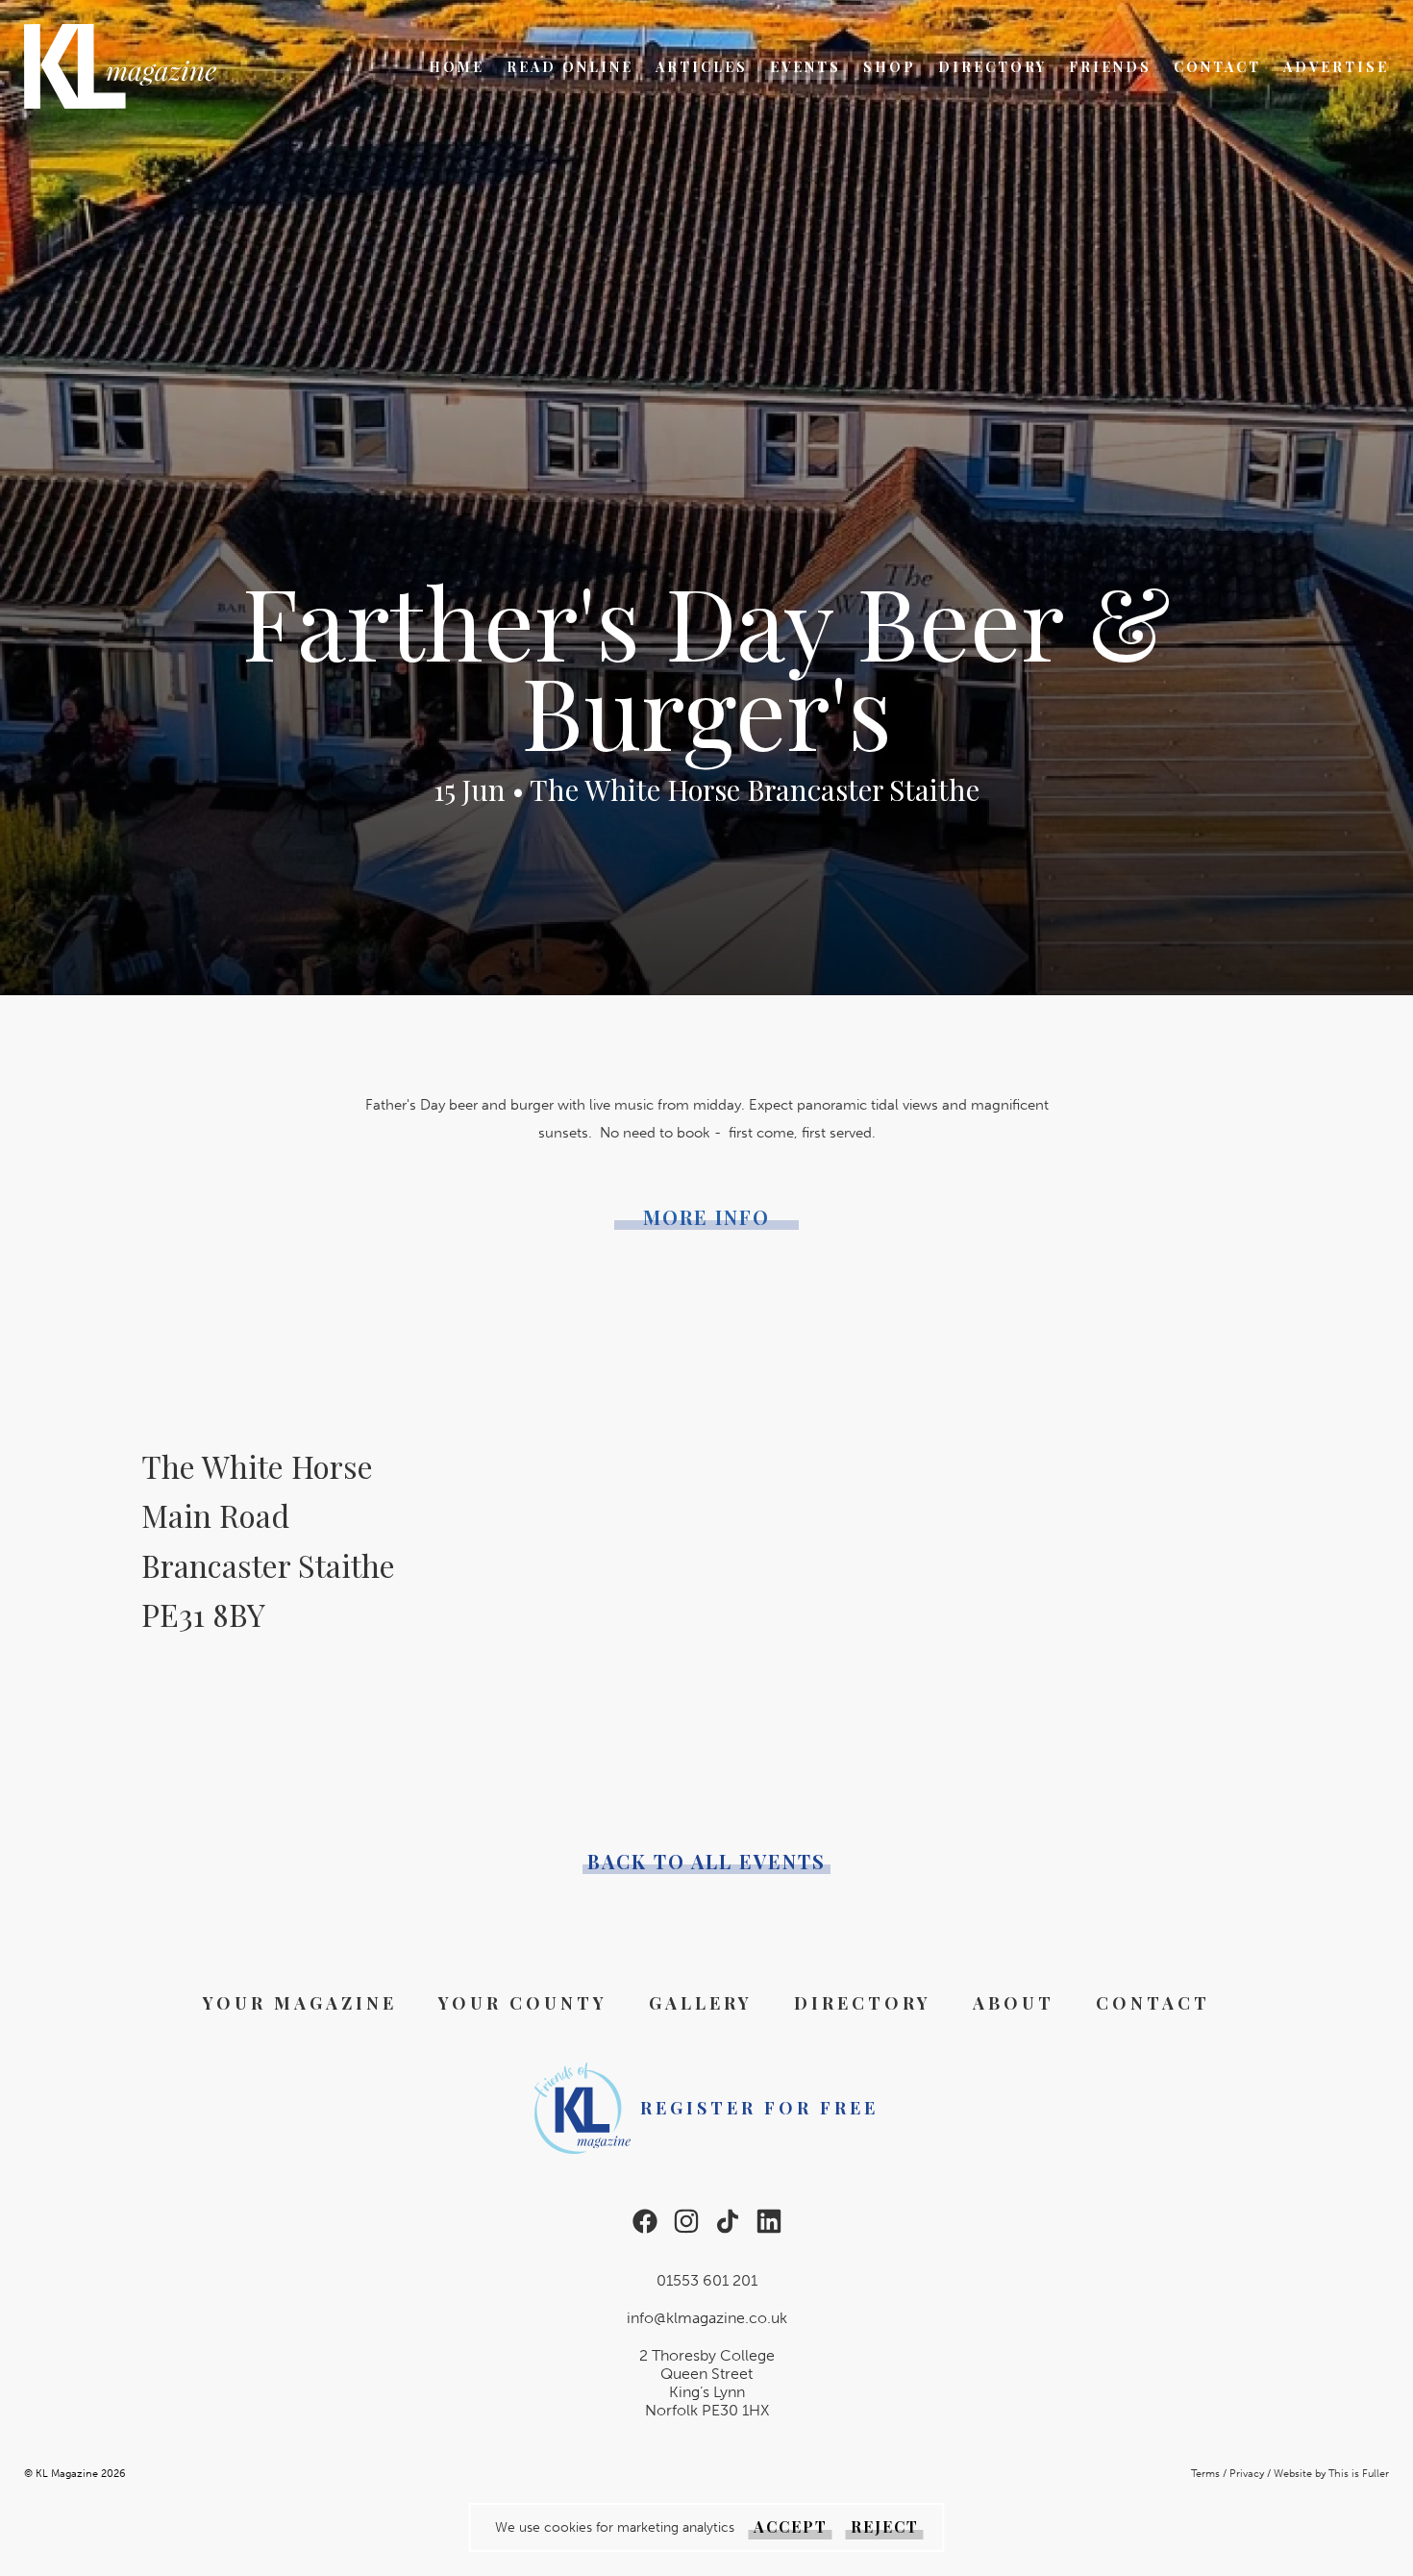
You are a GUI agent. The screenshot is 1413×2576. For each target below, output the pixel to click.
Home (457, 67)
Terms (1205, 2474)
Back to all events (706, 1862)
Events (806, 67)
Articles (702, 67)
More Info (706, 1217)
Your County (523, 2003)
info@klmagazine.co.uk (707, 2318)
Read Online (570, 67)
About (1014, 2003)
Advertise (1336, 67)
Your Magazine (300, 2003)
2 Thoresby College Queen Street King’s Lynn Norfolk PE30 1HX (707, 2383)
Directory (992, 67)
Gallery (701, 2003)
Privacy (1247, 2474)
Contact (1217, 67)
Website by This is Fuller (1331, 2474)
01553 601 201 (707, 2280)
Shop (890, 67)
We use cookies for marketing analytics (615, 2528)
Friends (1110, 67)
